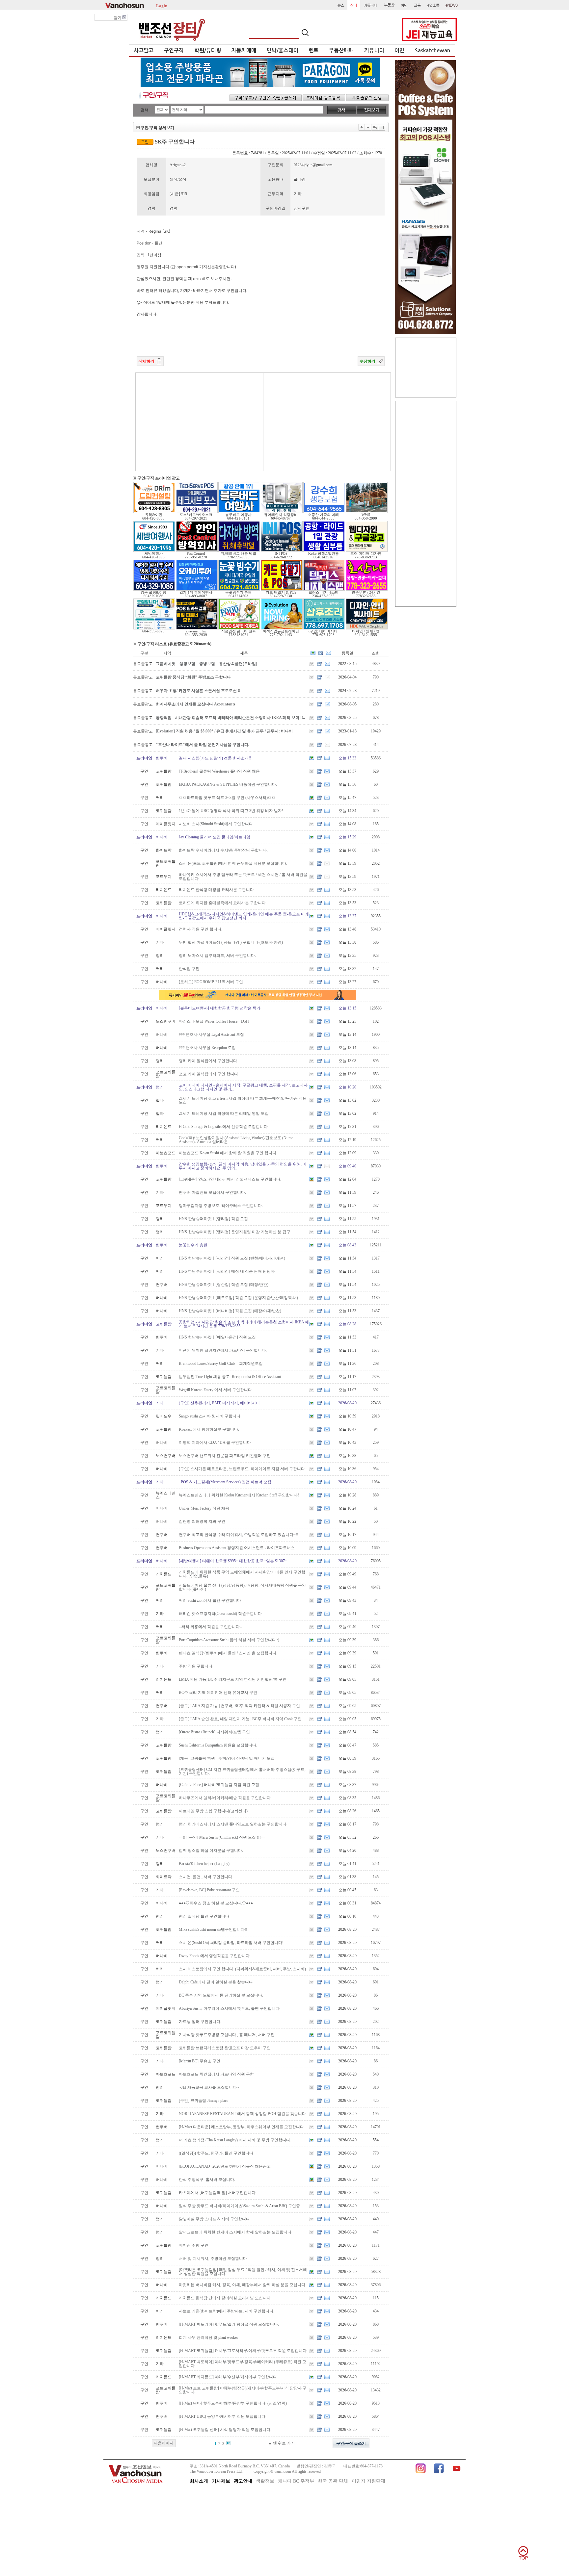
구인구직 (174, 51)
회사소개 (199, 2481)
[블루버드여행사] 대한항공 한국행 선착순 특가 (220, 1008)
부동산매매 (341, 51)
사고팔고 (144, 51)
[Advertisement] (199, 422)
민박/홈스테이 (283, 51)
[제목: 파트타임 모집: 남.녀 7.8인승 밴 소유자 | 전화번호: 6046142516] (324, 550)
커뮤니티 (374, 51)
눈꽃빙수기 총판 (193, 1245)
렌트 (313, 51)
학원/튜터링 (208, 51)
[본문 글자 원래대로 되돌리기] (368, 127)
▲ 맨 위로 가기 (281, 2443)
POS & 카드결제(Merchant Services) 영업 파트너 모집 (225, 1482)
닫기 (118, 18)
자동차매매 (244, 51)
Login (162, 5)
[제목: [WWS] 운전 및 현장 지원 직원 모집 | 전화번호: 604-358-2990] (367, 512)
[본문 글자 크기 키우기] (362, 127)
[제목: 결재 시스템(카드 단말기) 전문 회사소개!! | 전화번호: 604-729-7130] (282, 589)
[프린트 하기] (375, 127)
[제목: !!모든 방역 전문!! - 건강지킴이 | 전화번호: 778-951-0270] (197, 550)
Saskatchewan (433, 51)
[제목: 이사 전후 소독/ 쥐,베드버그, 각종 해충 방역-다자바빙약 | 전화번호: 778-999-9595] (239, 550)
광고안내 (243, 2481)
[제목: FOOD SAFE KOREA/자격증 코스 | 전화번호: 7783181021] (239, 628)
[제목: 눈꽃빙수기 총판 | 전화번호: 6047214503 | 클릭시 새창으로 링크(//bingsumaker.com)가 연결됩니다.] (239, 589)
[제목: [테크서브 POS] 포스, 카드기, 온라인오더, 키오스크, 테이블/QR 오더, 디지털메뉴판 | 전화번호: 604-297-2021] (197, 512)
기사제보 (221, 2481)
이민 (399, 51)
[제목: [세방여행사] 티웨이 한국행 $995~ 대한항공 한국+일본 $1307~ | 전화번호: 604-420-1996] (154, 550)
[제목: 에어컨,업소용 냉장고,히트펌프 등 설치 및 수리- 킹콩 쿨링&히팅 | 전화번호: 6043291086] (154, 589)
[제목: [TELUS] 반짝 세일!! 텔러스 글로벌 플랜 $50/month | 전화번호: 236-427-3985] (324, 589)
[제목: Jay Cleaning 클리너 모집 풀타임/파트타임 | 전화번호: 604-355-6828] (154, 628)
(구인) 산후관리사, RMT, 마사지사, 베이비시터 (219, 1403)
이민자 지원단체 (368, 2481)
